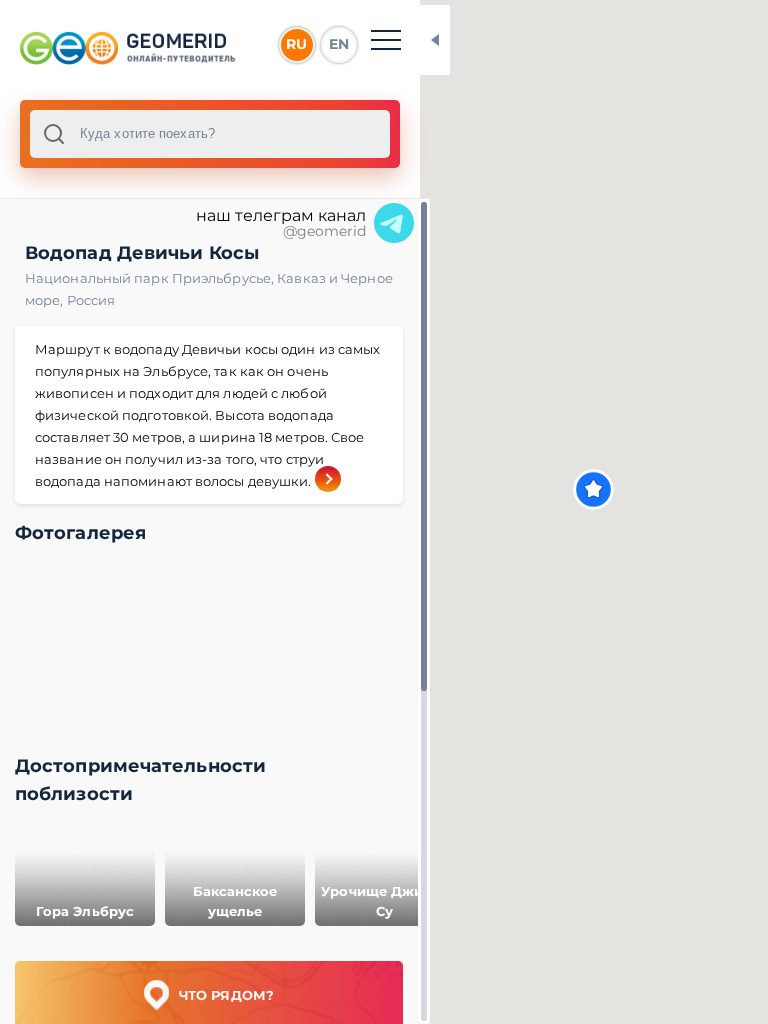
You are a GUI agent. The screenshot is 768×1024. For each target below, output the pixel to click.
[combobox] (210, 134)
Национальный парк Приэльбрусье (151, 278)
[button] (593, 489)
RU (296, 44)
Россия (91, 300)
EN (339, 44)
